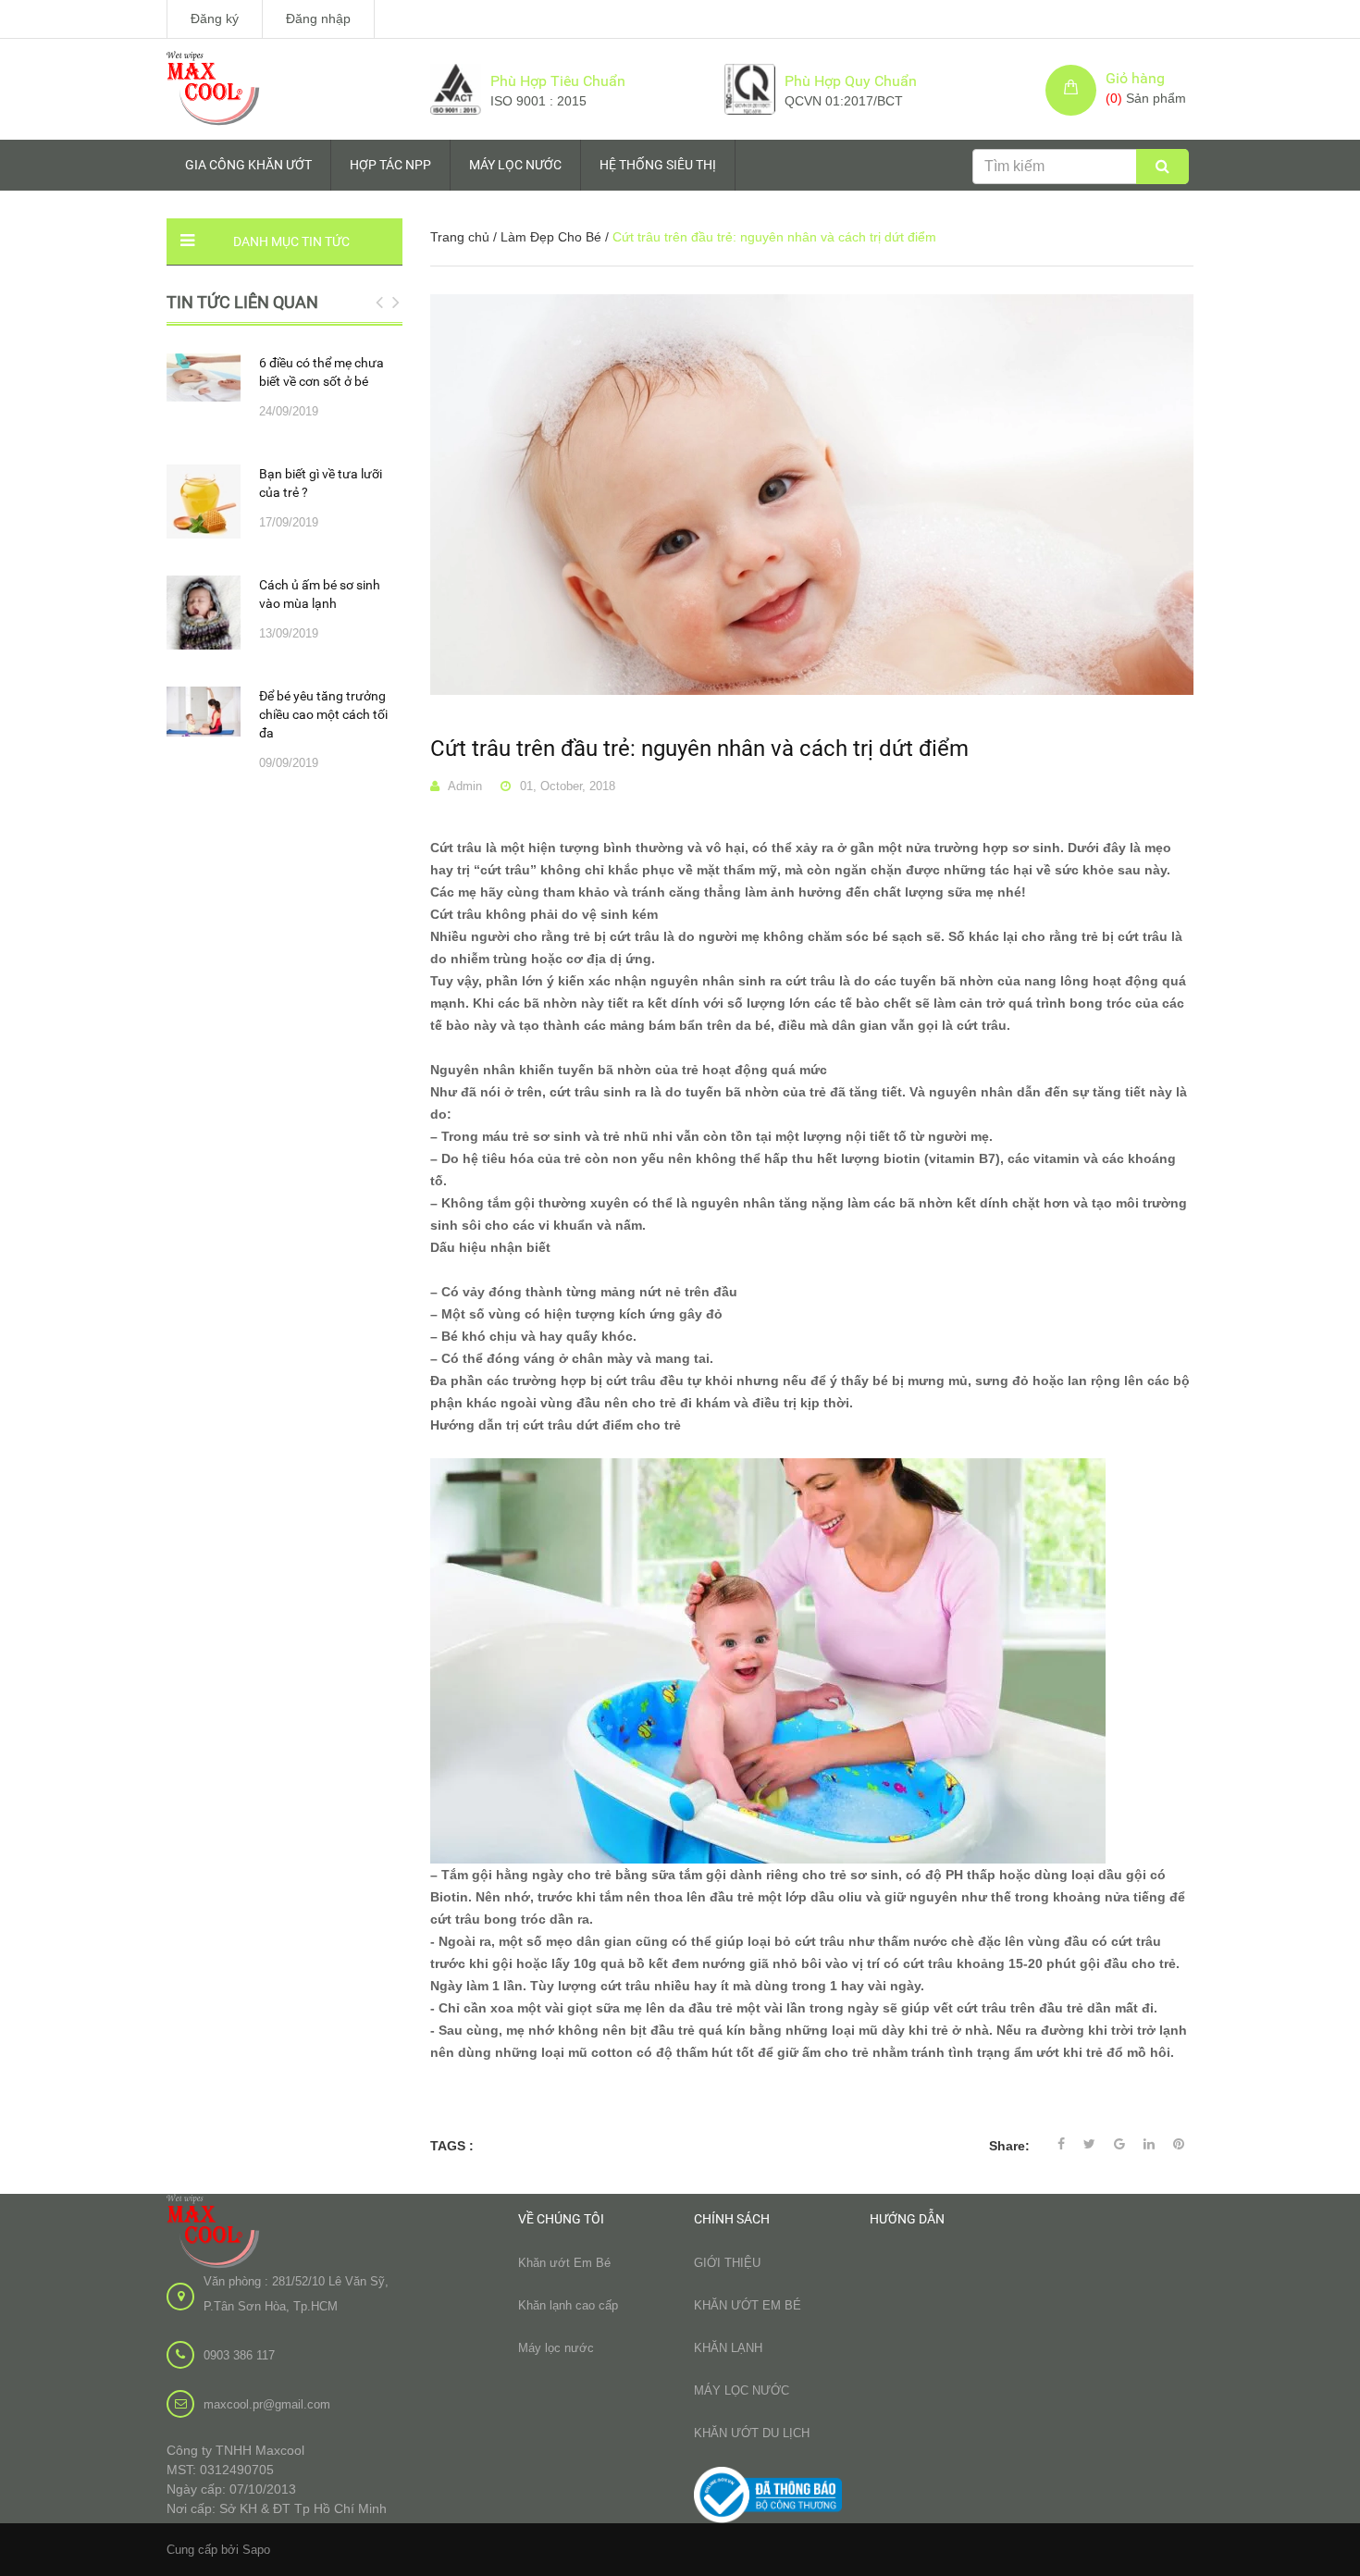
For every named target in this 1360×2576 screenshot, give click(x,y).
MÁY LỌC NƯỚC (515, 165)
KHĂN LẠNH (728, 2348)
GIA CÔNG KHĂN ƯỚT (248, 165)
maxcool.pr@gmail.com (267, 2404)
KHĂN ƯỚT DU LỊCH (752, 2433)
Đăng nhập (318, 19)
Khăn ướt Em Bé (564, 2263)
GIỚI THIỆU (727, 2263)
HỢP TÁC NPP (390, 165)
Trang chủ (460, 237)
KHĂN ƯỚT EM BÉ (748, 2305)
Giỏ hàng (1135, 78)
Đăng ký (215, 19)
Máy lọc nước (556, 2348)
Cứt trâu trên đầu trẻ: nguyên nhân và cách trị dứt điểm (699, 749)
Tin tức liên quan (242, 302)
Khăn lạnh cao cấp (568, 2305)
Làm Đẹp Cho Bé (551, 237)
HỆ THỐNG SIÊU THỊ (658, 165)
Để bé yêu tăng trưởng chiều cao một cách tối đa (323, 714)
